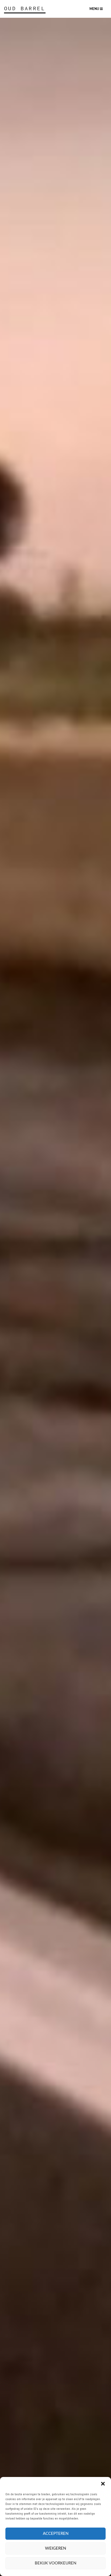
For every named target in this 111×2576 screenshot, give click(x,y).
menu (95, 9)
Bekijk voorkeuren (55, 2563)
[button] (103, 2484)
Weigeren (55, 2548)
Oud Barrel (25, 8)
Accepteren (56, 2534)
